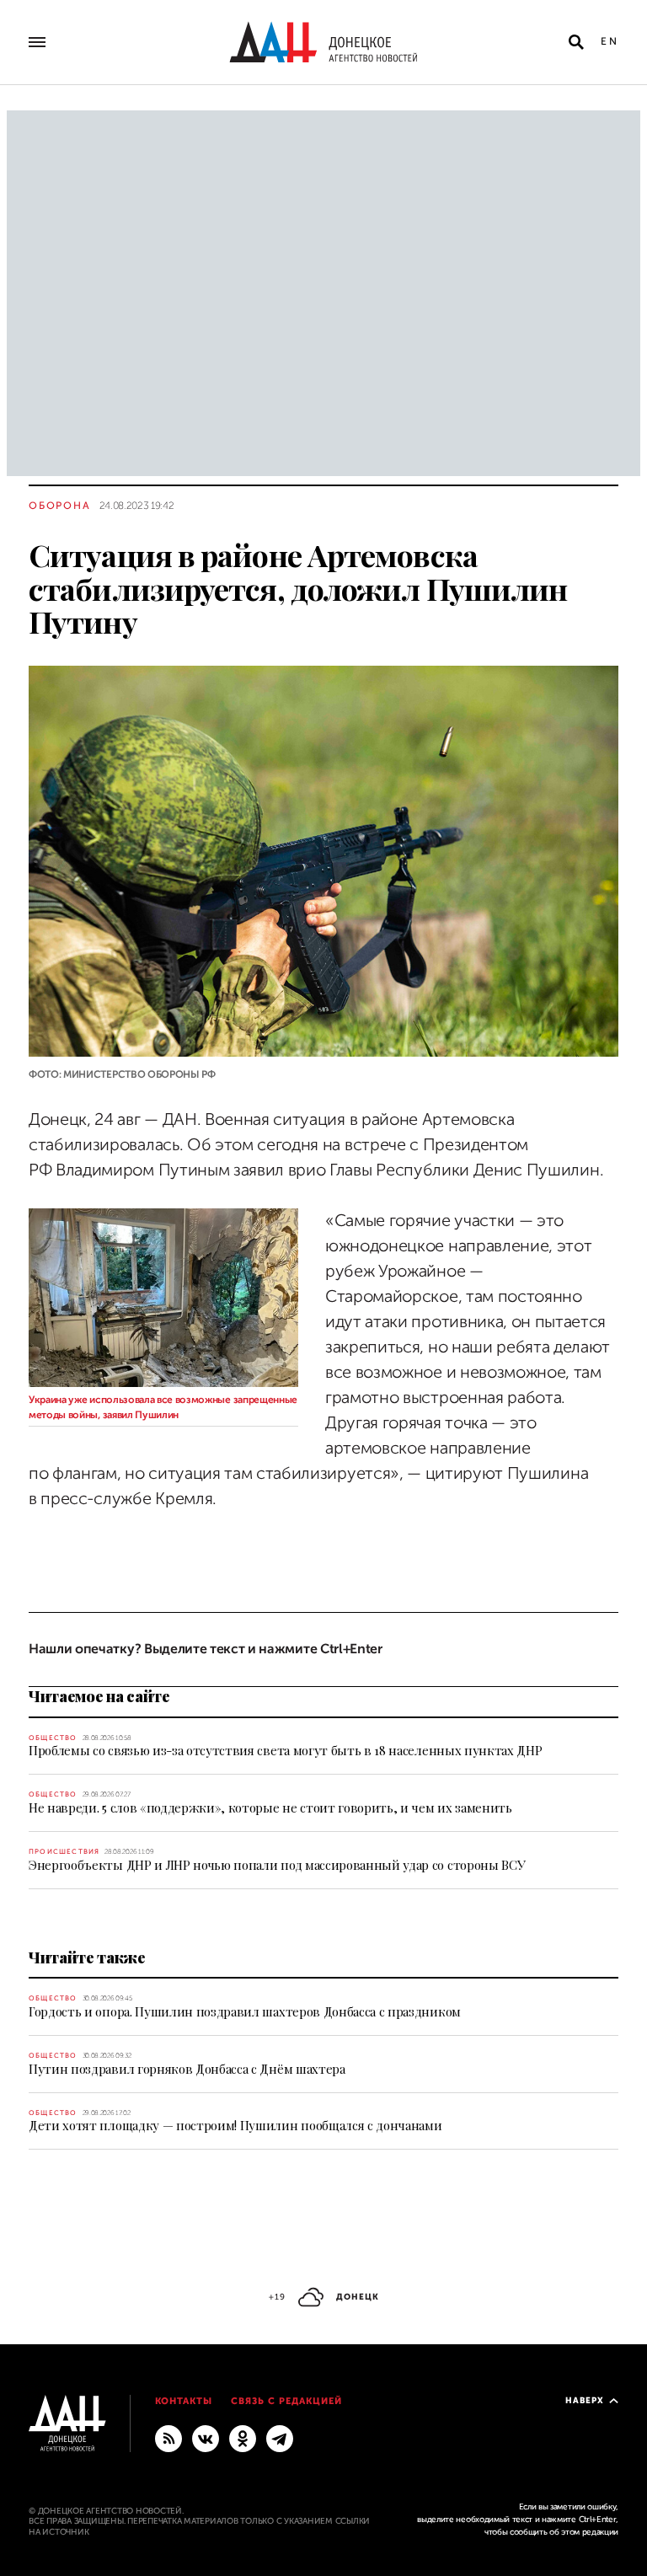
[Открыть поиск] (576, 42)
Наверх (585, 2400)
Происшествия (64, 1852)
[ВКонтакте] (206, 2438)
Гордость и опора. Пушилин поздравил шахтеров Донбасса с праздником (245, 2011)
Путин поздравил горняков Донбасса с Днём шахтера (187, 2069)
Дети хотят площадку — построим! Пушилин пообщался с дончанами (235, 2125)
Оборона (60, 506)
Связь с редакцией (286, 2401)
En (610, 41)
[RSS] (168, 2438)
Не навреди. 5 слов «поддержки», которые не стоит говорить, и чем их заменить (270, 1807)
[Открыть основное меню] (37, 42)
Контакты (184, 2401)
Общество (53, 1738)
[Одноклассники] (243, 2438)
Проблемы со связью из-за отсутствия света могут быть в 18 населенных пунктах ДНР (285, 1750)
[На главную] (323, 42)
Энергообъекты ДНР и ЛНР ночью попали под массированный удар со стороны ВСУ (277, 1865)
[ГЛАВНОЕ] (280, 2438)
